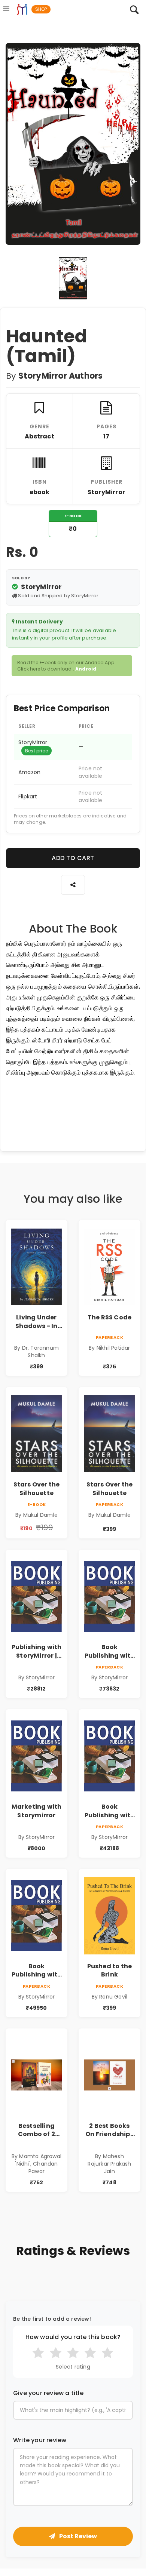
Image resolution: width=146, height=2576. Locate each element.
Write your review (40, 2440)
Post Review (77, 2536)
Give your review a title (48, 2393)
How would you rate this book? (73, 2337)
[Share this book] (73, 885)
